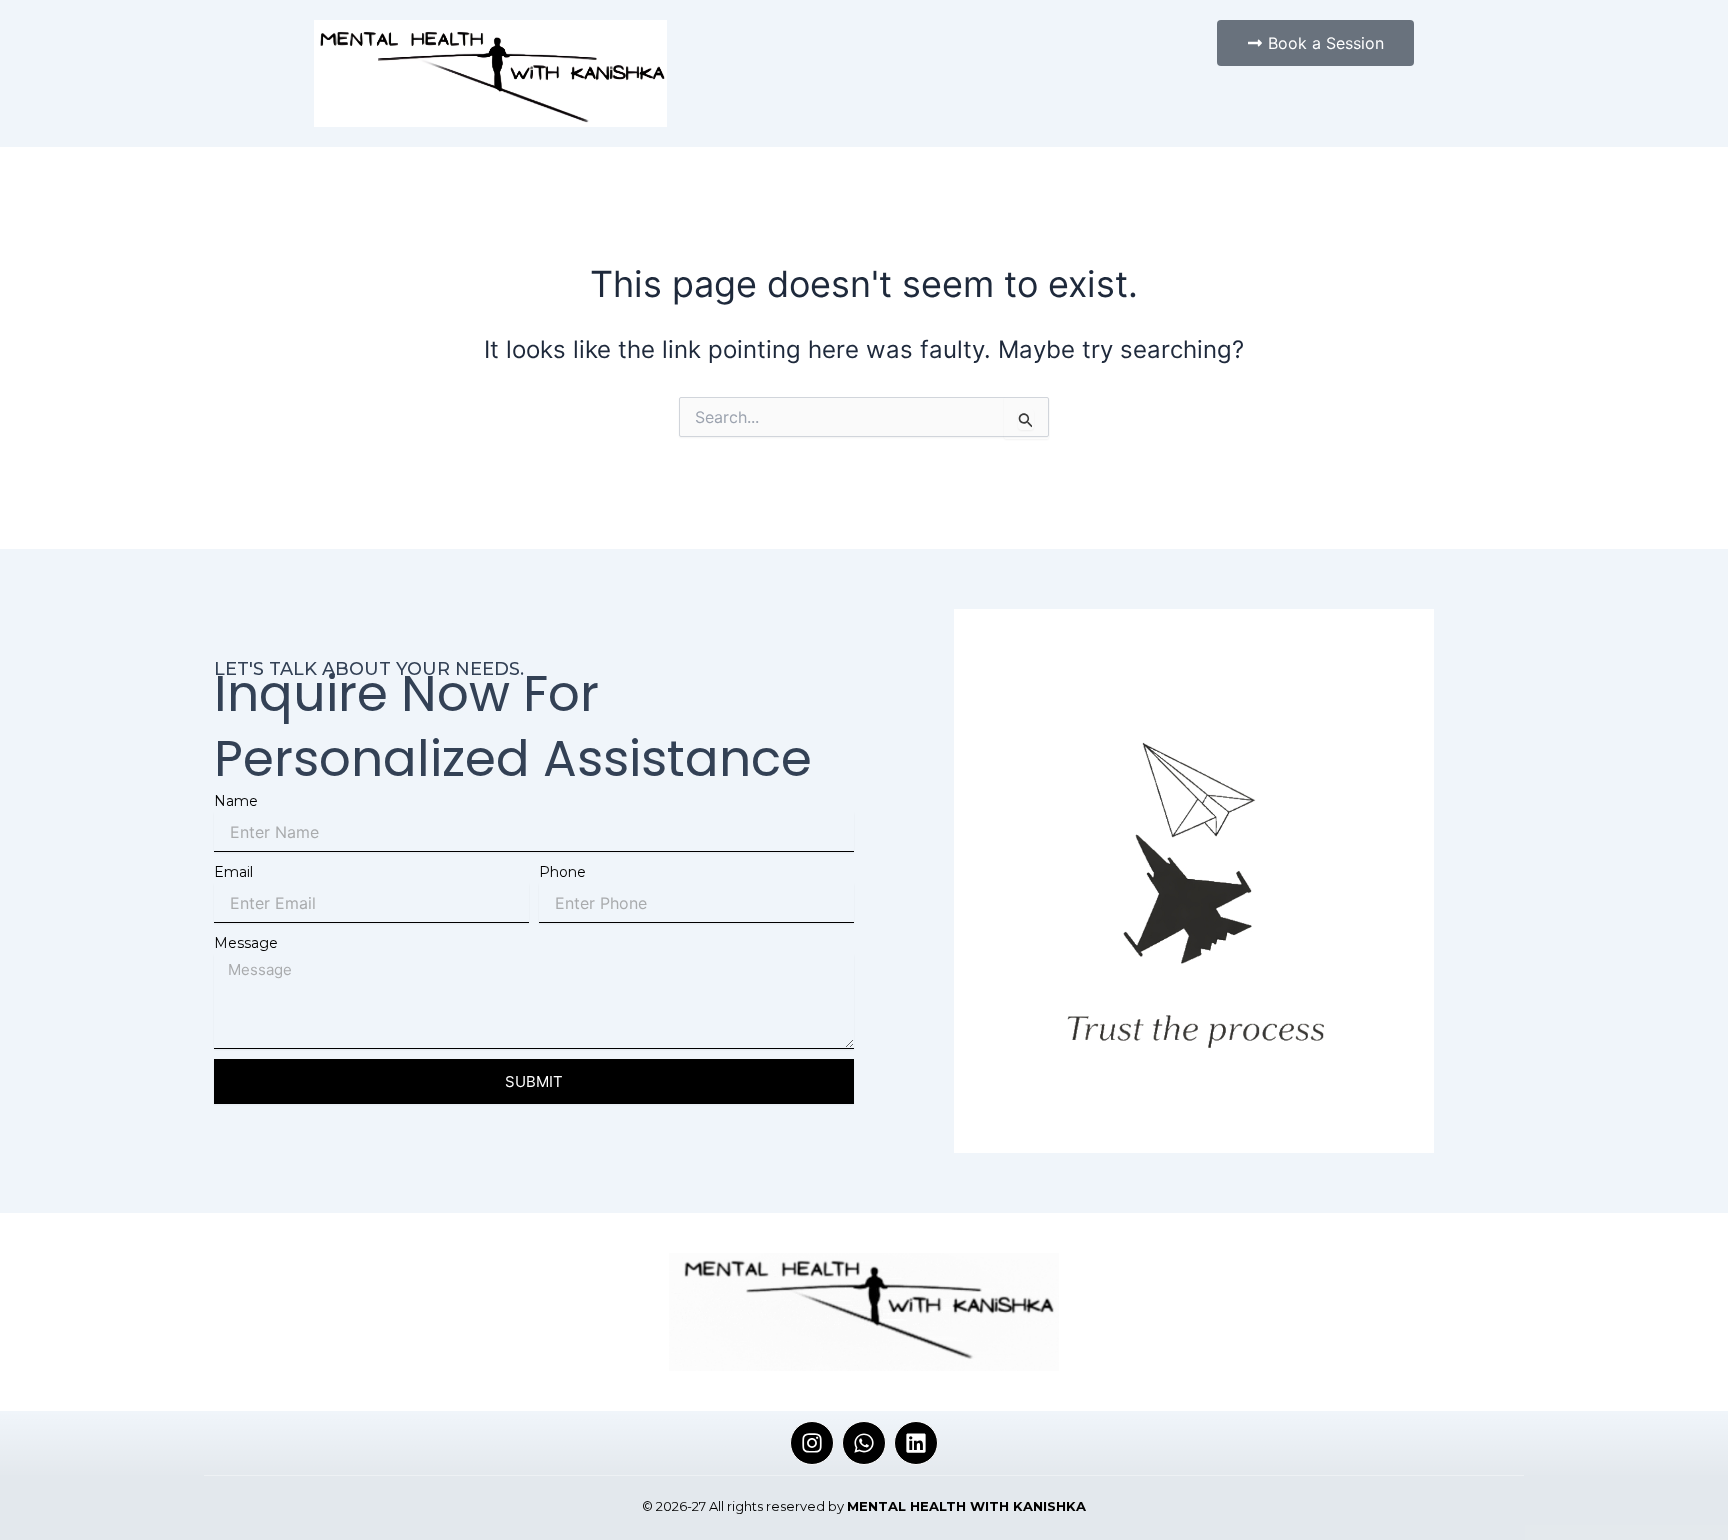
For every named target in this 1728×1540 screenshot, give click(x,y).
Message (246, 943)
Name (236, 801)
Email (233, 872)
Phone (562, 872)
